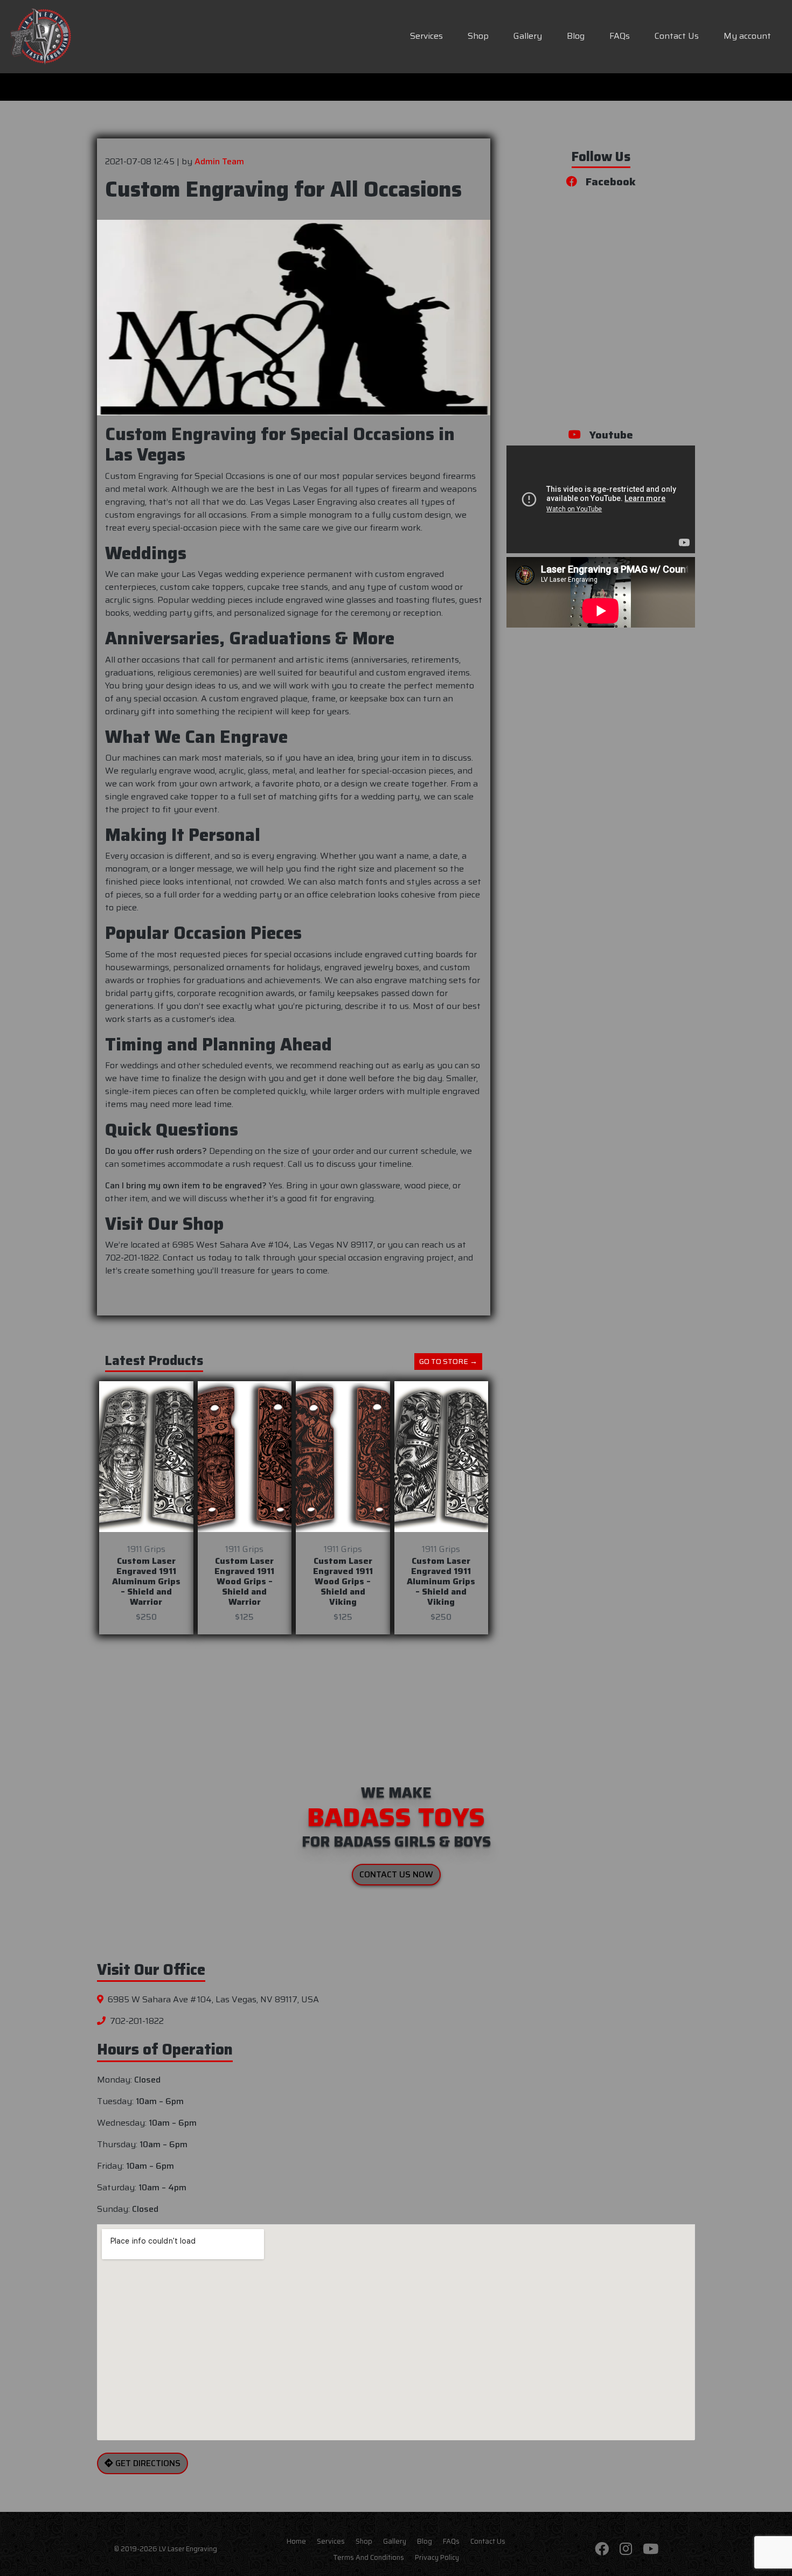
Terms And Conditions (369, 2557)
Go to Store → (448, 1361)
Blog (576, 36)
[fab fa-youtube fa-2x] (651, 2549)
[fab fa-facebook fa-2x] (602, 2549)
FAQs (620, 36)
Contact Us (677, 36)
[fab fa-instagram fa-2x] (626, 2549)
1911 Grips (146, 1549)
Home (296, 2542)
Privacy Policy (437, 2557)
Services (426, 36)
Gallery (528, 36)
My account (747, 36)
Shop (478, 36)
